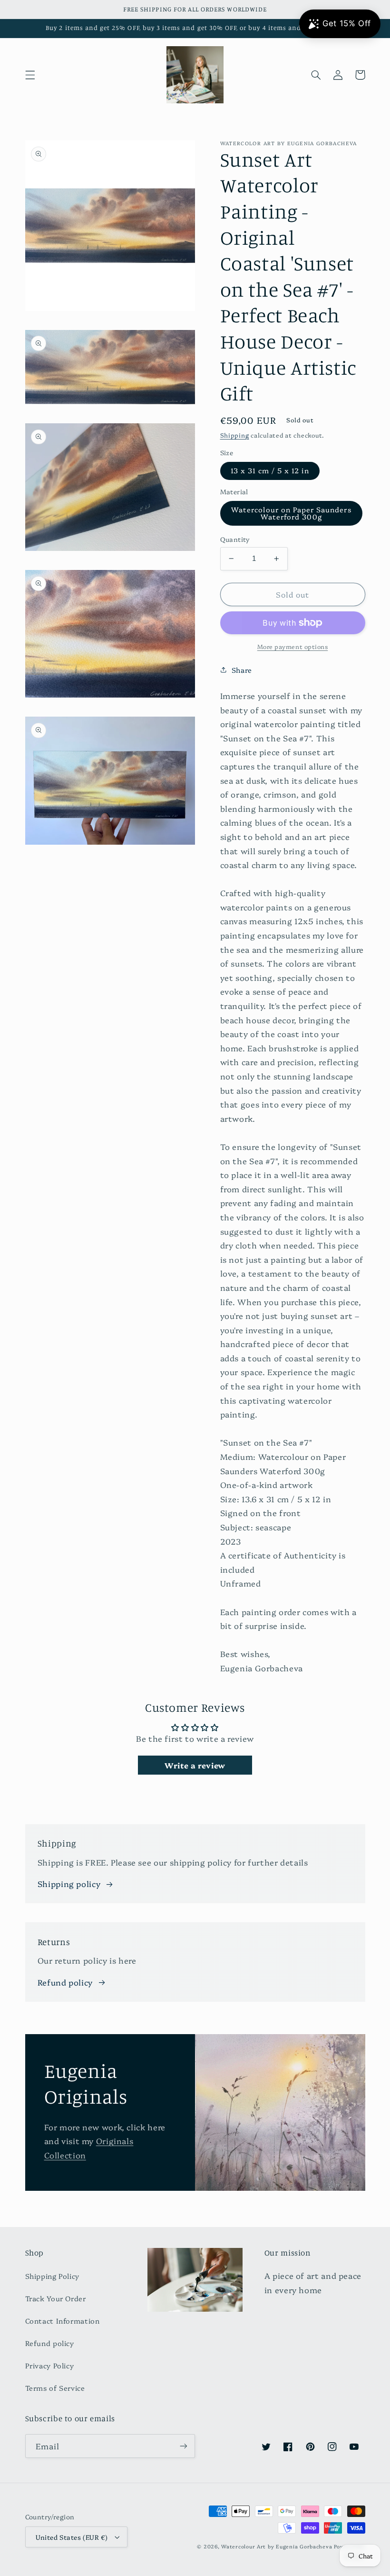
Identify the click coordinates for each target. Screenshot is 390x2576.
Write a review (195, 1765)
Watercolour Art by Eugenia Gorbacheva (277, 2546)
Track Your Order (56, 2298)
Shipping (235, 435)
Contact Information (63, 2321)
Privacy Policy (50, 2365)
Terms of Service (55, 2388)
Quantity (235, 539)
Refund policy (65, 1982)
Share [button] (242, 670)
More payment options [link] (293, 646)
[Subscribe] (184, 2446)
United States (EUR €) (72, 2537)
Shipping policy (69, 1883)
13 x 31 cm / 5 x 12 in (270, 470)
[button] (30, 75)
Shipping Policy (52, 2276)
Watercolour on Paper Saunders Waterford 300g (291, 513)
